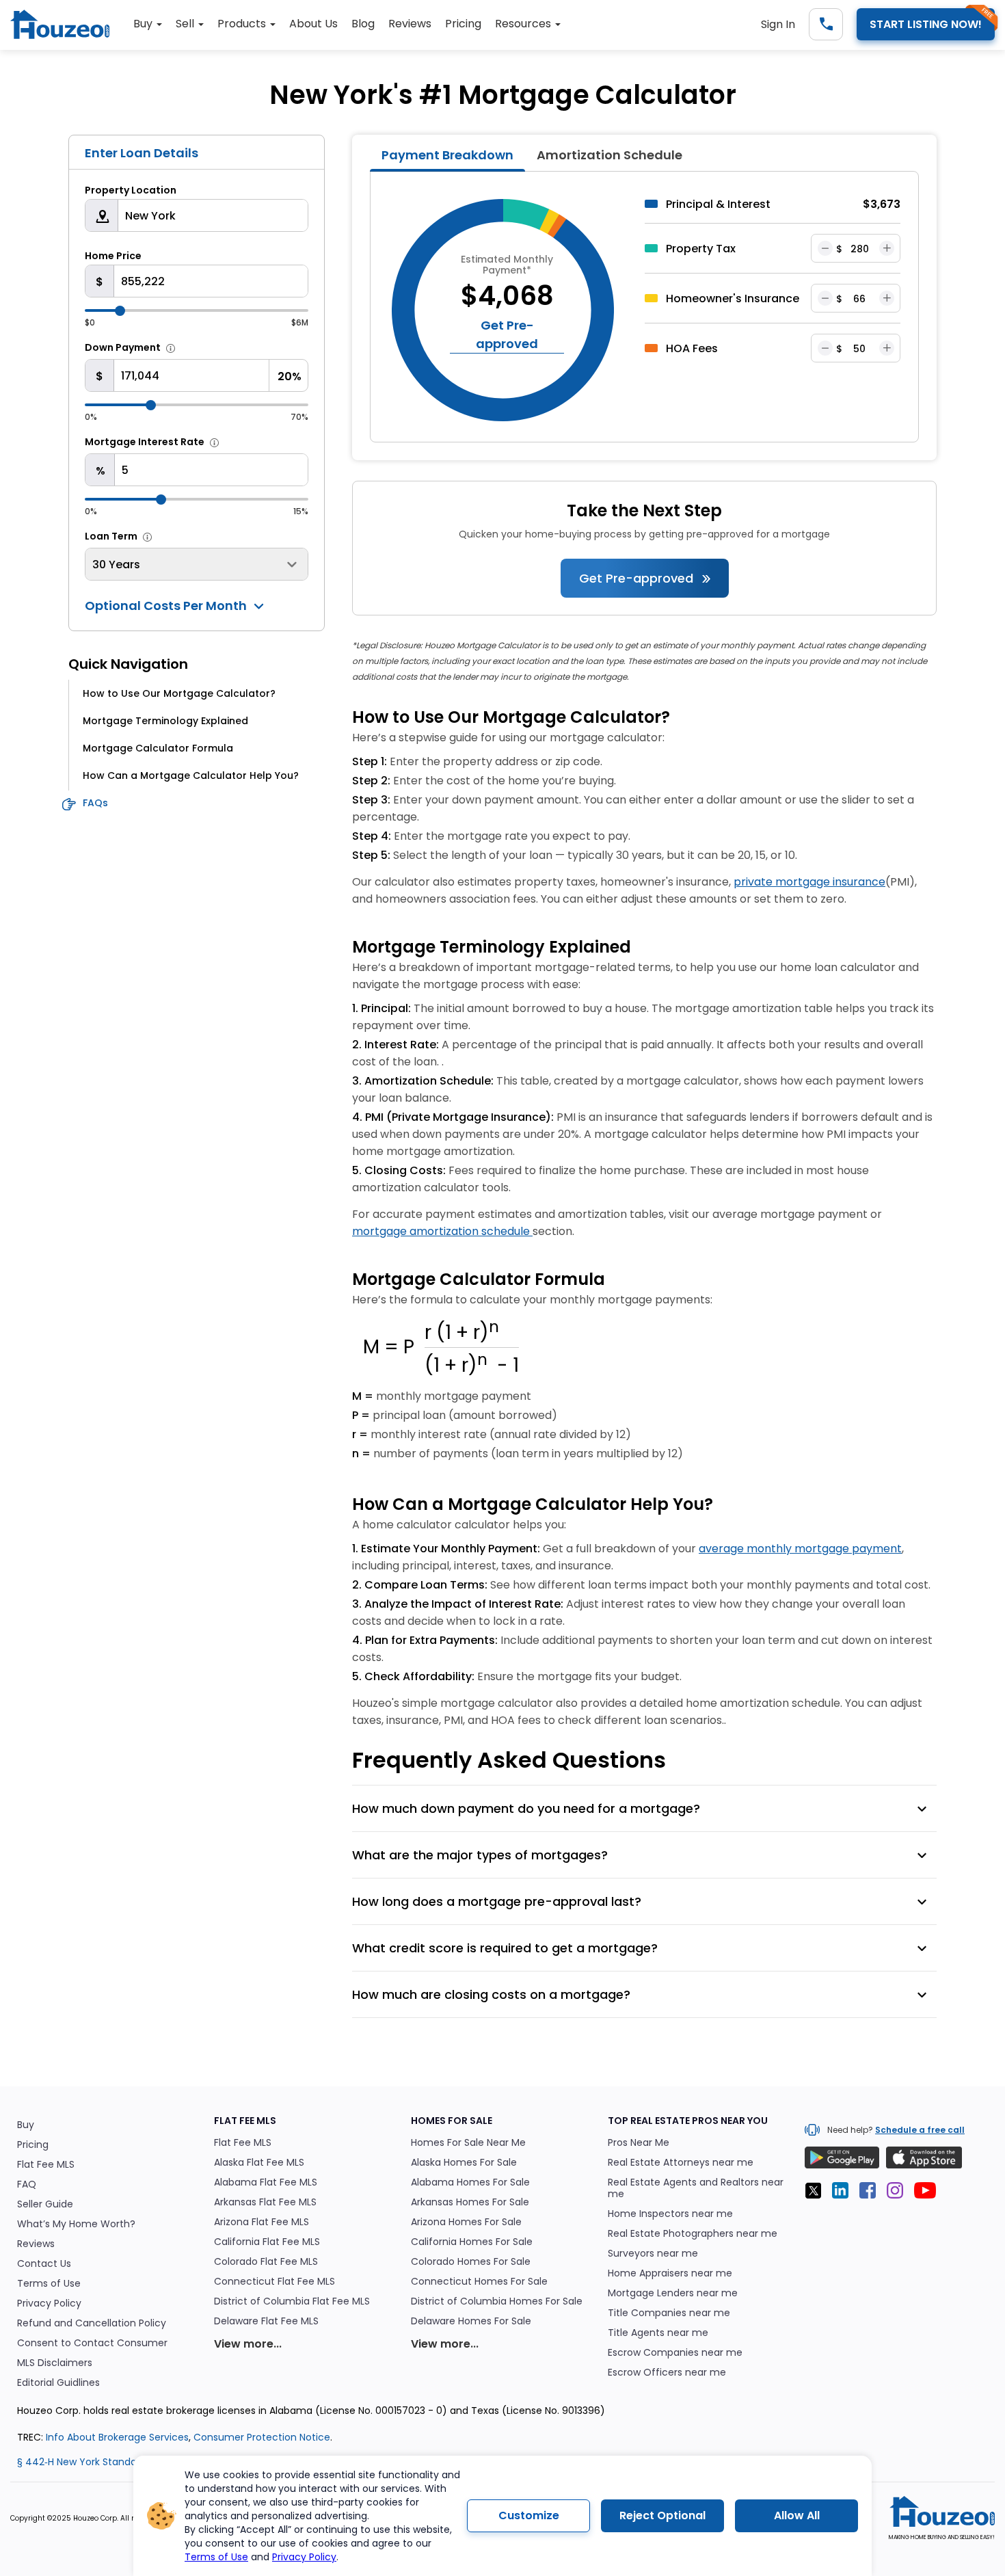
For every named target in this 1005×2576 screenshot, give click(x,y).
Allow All (797, 2515)
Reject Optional (662, 2515)
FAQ (27, 2185)
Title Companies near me (669, 2313)
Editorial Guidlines (58, 2383)
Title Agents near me (658, 2333)
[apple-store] (924, 2157)
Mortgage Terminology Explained (165, 721)
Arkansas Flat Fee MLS (265, 2202)
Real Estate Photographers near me (693, 2234)
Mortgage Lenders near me (673, 2293)
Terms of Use (216, 2557)
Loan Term (111, 536)
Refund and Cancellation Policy (92, 2323)
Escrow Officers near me (667, 2373)
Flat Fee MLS (46, 2165)
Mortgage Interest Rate (145, 442)
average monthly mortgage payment (800, 1549)
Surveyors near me (653, 2254)
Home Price (113, 256)
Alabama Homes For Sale (470, 2182)
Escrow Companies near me (675, 2353)
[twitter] (817, 2193)
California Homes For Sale (472, 2242)
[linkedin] (844, 2193)
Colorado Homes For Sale (471, 2262)
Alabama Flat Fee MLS (266, 2182)
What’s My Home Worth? (76, 2224)
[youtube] (929, 2193)
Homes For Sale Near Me (468, 2143)
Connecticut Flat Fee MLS (274, 2282)
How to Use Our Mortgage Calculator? (179, 693)
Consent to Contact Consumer (92, 2343)
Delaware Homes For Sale (471, 2321)
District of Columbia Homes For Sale (497, 2301)
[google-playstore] (842, 2157)
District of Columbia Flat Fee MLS (292, 2301)
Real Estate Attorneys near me (681, 2163)
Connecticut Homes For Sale (479, 2282)
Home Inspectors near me (670, 2214)
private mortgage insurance (809, 882)
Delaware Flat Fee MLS (266, 2321)
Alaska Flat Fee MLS (259, 2163)
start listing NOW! (926, 24)
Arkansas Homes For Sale (470, 2202)
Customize (529, 2515)
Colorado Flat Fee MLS (266, 2262)
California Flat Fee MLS (267, 2242)
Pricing (33, 2145)
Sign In (778, 24)
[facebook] (872, 2193)
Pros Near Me (639, 2143)
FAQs (95, 803)
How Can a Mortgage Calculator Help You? (191, 775)
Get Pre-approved (638, 578)
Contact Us (44, 2264)
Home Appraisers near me (670, 2273)
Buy (26, 2125)
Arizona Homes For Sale (466, 2222)
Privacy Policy (304, 2557)
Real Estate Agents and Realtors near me (696, 2188)
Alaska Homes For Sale (464, 2163)
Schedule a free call (920, 2130)
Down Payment (123, 347)
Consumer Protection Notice (262, 2437)
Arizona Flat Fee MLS (262, 2222)
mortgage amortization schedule (442, 1231)
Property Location (131, 190)
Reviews (36, 2244)
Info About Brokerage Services (117, 2437)
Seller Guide (45, 2204)
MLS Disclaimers (55, 2363)
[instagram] (899, 2193)
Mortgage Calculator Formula (158, 748)
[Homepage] (67, 27)
